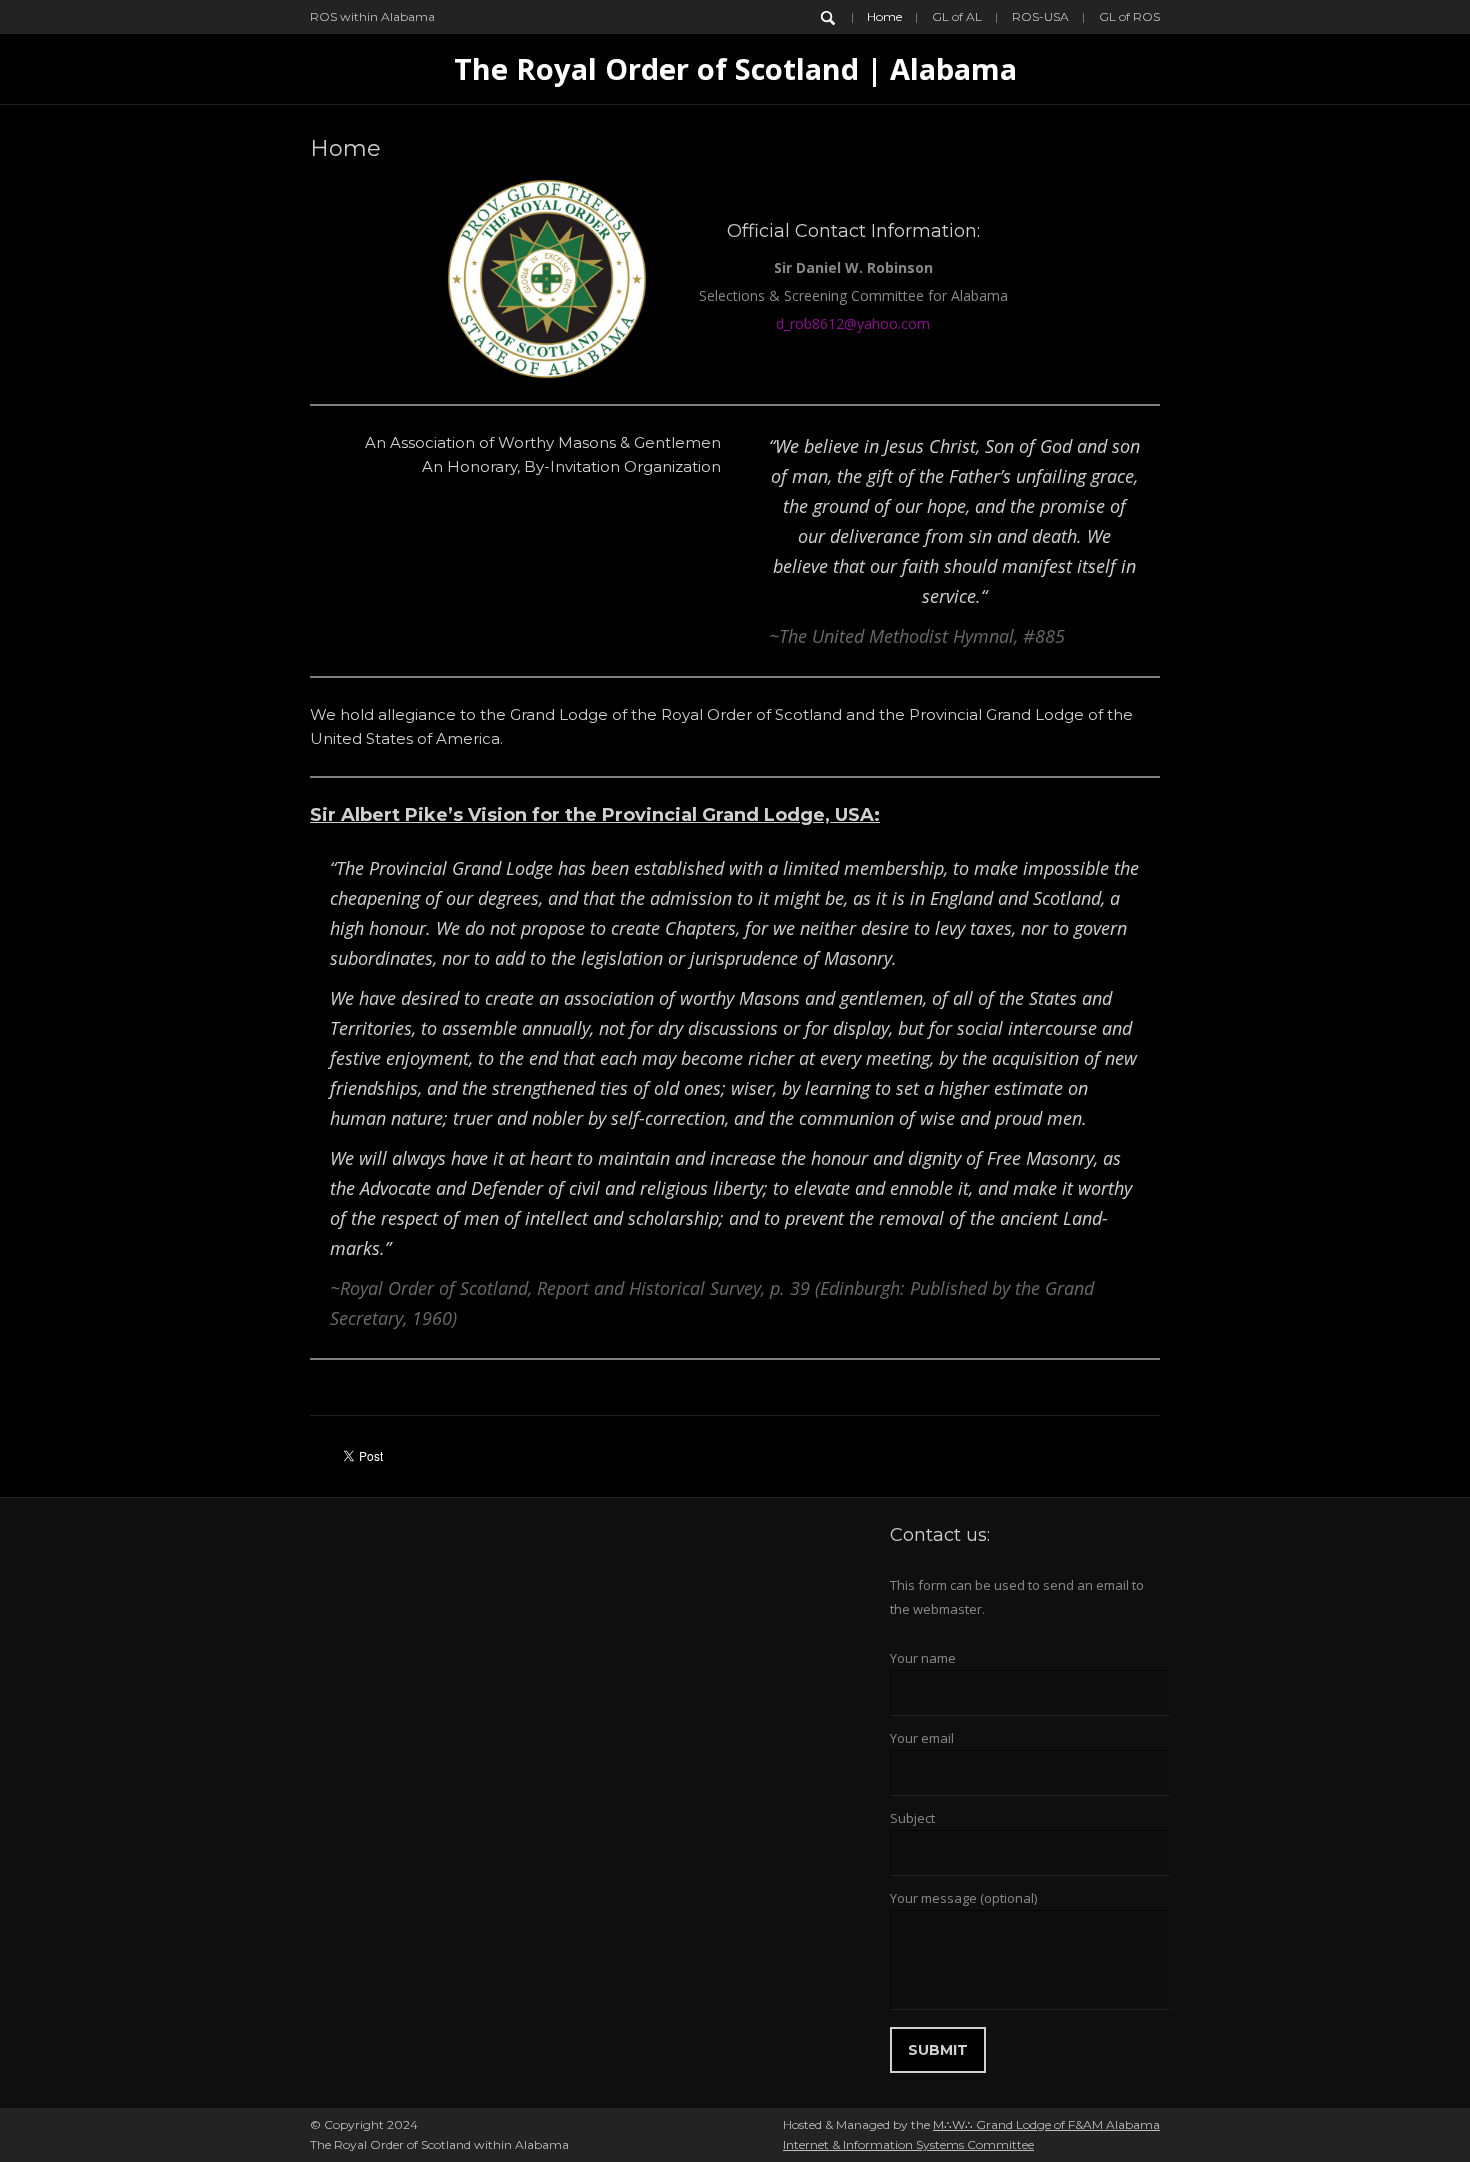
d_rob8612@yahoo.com (853, 323)
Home (884, 16)
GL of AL (957, 16)
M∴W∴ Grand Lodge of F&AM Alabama (1046, 2124)
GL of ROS (1129, 16)
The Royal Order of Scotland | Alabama (735, 68)
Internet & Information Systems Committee (908, 2144)
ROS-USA (1040, 16)
